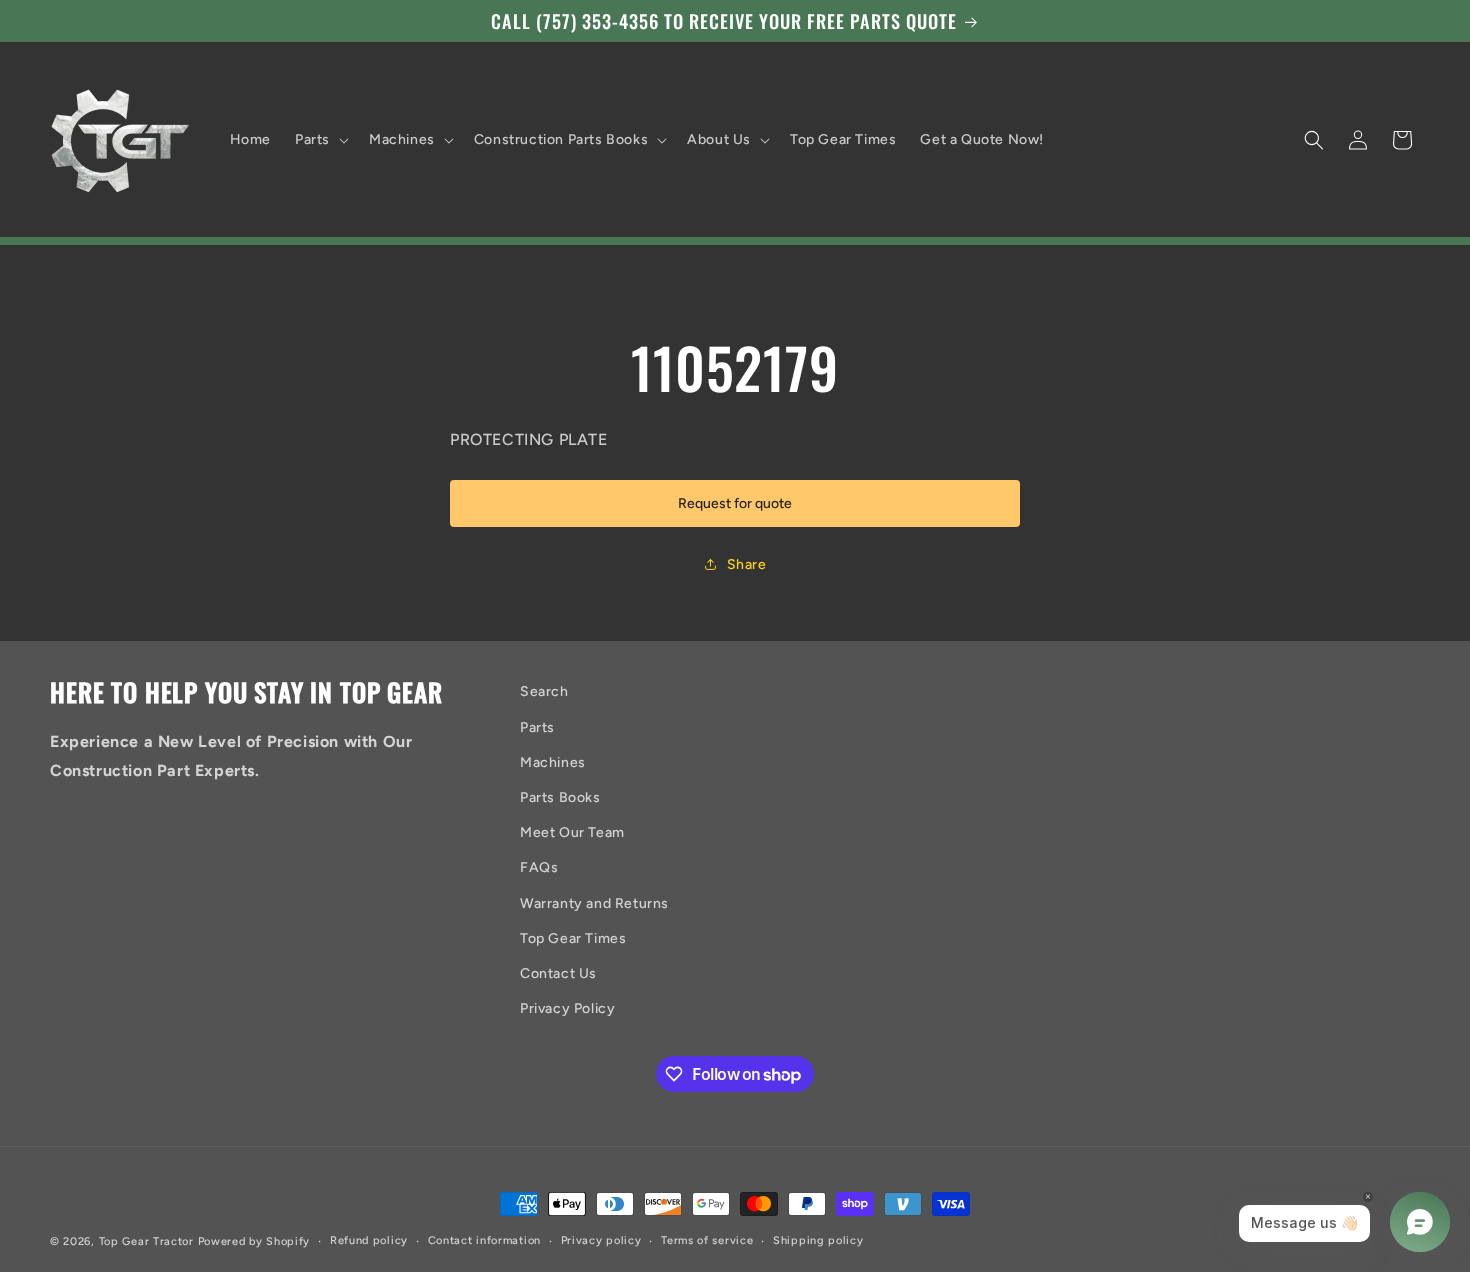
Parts (537, 727)
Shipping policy (818, 1240)
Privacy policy (601, 1240)
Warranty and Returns (594, 903)
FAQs (539, 867)
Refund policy (369, 1240)
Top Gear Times (573, 938)
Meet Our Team (572, 832)
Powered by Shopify (254, 1241)
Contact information (484, 1240)
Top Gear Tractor (146, 1241)
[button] (320, 140)
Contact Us (558, 973)
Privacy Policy (567, 1008)
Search (544, 691)
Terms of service (707, 1240)
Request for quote (735, 503)
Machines (553, 762)
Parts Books (560, 797)
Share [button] (747, 564)
